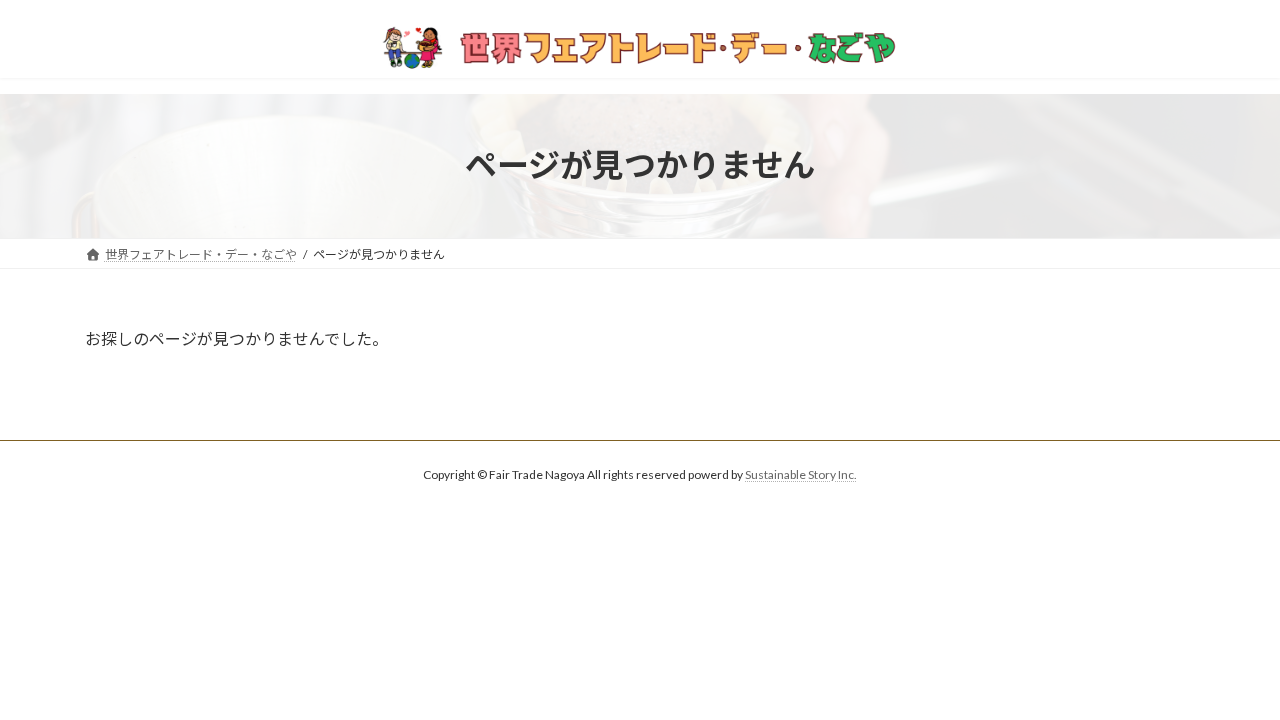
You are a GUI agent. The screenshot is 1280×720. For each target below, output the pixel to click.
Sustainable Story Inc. (801, 474)
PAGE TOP (1230, 679)
